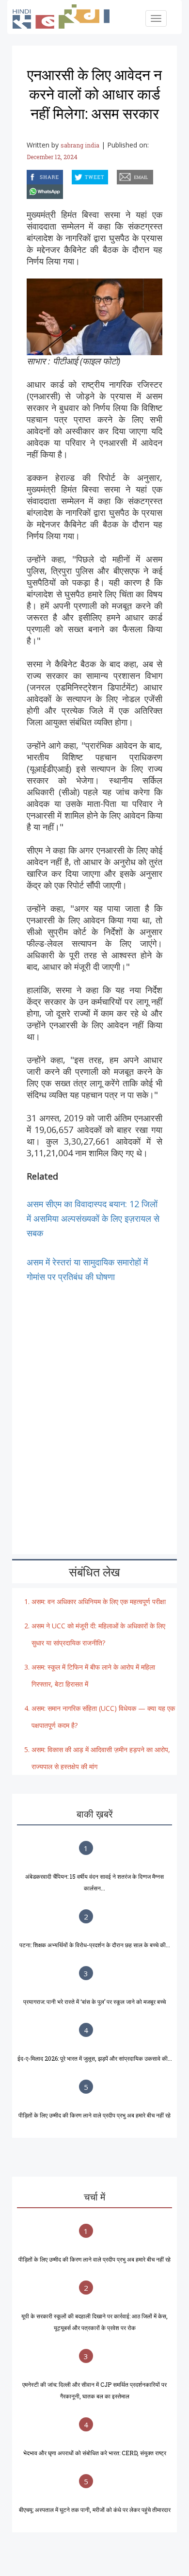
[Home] (66, 16)
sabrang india (80, 145)
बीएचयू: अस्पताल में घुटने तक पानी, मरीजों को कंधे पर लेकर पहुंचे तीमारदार (95, 2510)
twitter (72, 175)
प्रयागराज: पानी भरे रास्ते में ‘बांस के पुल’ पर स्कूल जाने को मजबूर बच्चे (94, 2002)
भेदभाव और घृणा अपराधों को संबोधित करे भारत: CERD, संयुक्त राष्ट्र (95, 2453)
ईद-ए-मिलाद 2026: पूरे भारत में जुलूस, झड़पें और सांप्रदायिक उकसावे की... (95, 2058)
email (118, 175)
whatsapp (28, 190)
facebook (28, 175)
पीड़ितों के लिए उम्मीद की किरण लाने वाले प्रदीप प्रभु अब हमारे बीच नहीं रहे (94, 2115)
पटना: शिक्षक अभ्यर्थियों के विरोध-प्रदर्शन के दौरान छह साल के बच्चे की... (95, 1945)
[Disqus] (94, 1405)
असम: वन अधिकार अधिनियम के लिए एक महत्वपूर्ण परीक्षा (99, 1601)
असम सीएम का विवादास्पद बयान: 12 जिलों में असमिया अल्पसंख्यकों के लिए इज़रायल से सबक (93, 1218)
